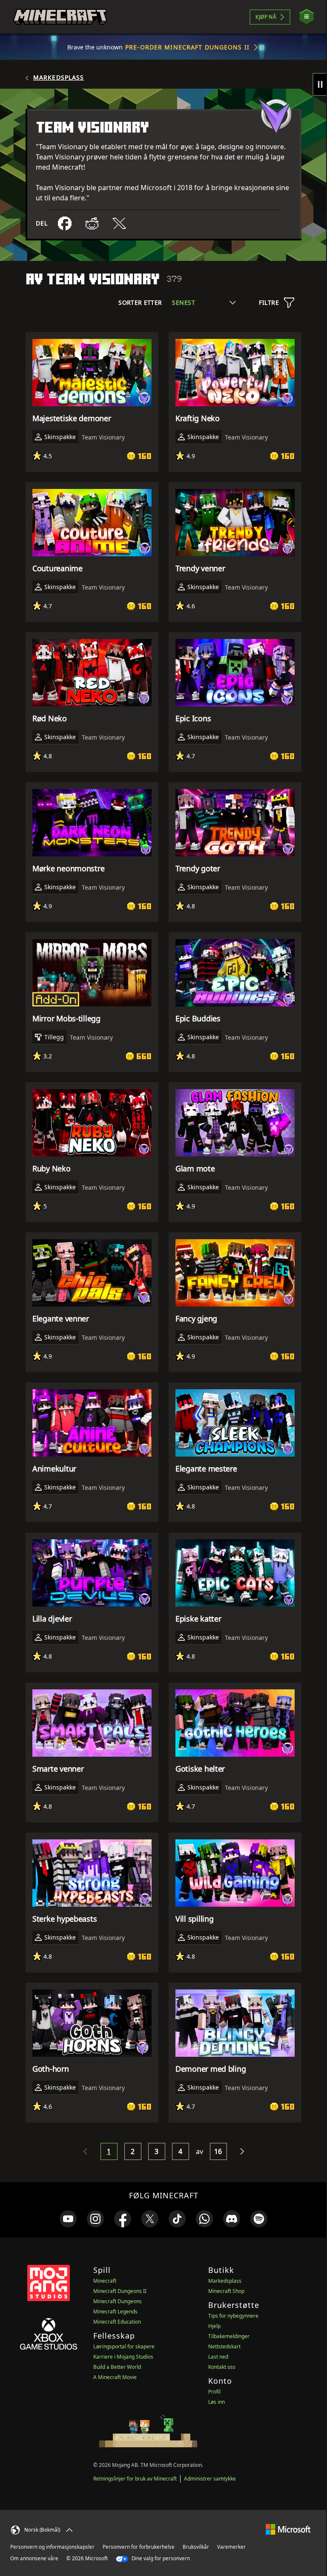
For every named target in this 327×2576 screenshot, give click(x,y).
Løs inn (217, 2402)
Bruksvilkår (196, 2547)
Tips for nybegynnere (233, 2316)
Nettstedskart (224, 2346)
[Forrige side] (85, 2151)
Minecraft (105, 2281)
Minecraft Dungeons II (120, 2291)
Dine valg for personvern (160, 2558)
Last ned (218, 2357)
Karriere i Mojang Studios (123, 2357)
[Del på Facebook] (65, 223)
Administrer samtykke (210, 2479)
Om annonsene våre (34, 2558)
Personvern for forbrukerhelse (139, 2547)
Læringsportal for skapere (124, 2346)
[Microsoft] (288, 2529)
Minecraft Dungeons (118, 2301)
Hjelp (214, 2326)
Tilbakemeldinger (229, 2336)
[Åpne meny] (307, 17)
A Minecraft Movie (115, 2377)
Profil (214, 2392)
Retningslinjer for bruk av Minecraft (135, 2479)
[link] (68, 2219)
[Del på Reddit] (92, 223)
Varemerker (231, 2547)
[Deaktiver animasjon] (320, 84)
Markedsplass (59, 78)
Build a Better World (117, 2367)
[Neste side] (242, 2151)
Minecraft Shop (226, 2291)
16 (218, 2151)
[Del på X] (119, 223)
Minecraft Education (117, 2322)
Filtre (269, 302)
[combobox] (204, 302)
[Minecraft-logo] (60, 17)
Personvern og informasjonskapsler (52, 2547)
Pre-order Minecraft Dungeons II (187, 47)
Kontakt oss (222, 2367)
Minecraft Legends (115, 2311)
